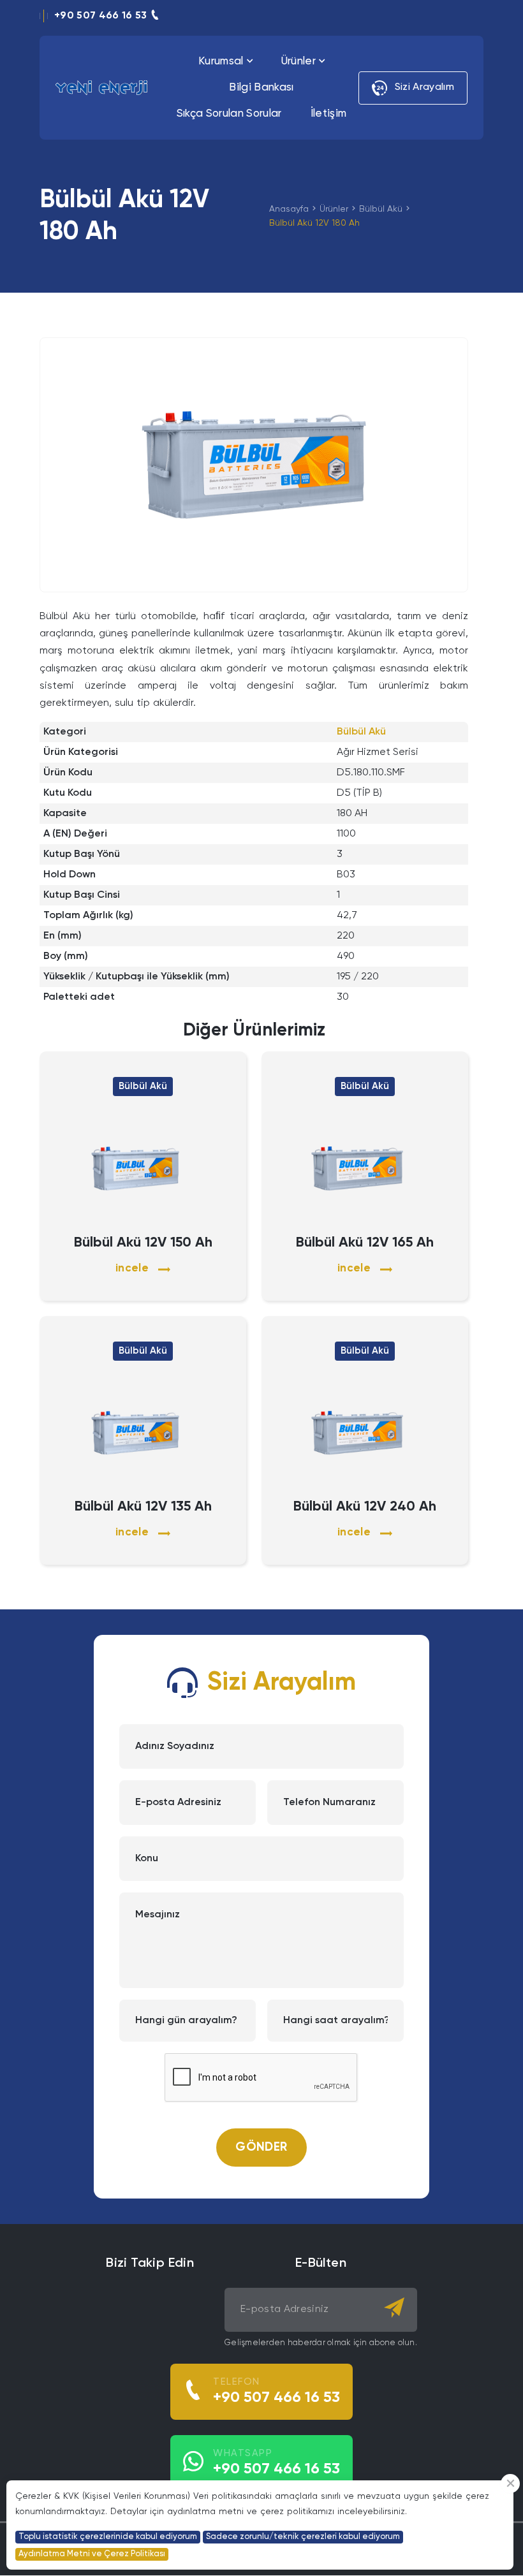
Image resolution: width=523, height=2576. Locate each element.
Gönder (261, 2147)
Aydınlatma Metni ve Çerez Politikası (92, 2554)
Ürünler (334, 209)
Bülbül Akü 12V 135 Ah (143, 1507)
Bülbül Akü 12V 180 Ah (314, 223)
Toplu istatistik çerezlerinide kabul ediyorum (108, 2537)
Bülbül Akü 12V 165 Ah (365, 1243)
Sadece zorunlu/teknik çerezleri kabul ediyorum (303, 2537)
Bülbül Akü (381, 209)
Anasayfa (289, 209)
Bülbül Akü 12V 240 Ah (365, 1507)
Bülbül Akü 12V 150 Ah (143, 1243)
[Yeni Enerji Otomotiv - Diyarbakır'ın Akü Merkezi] (101, 88)
